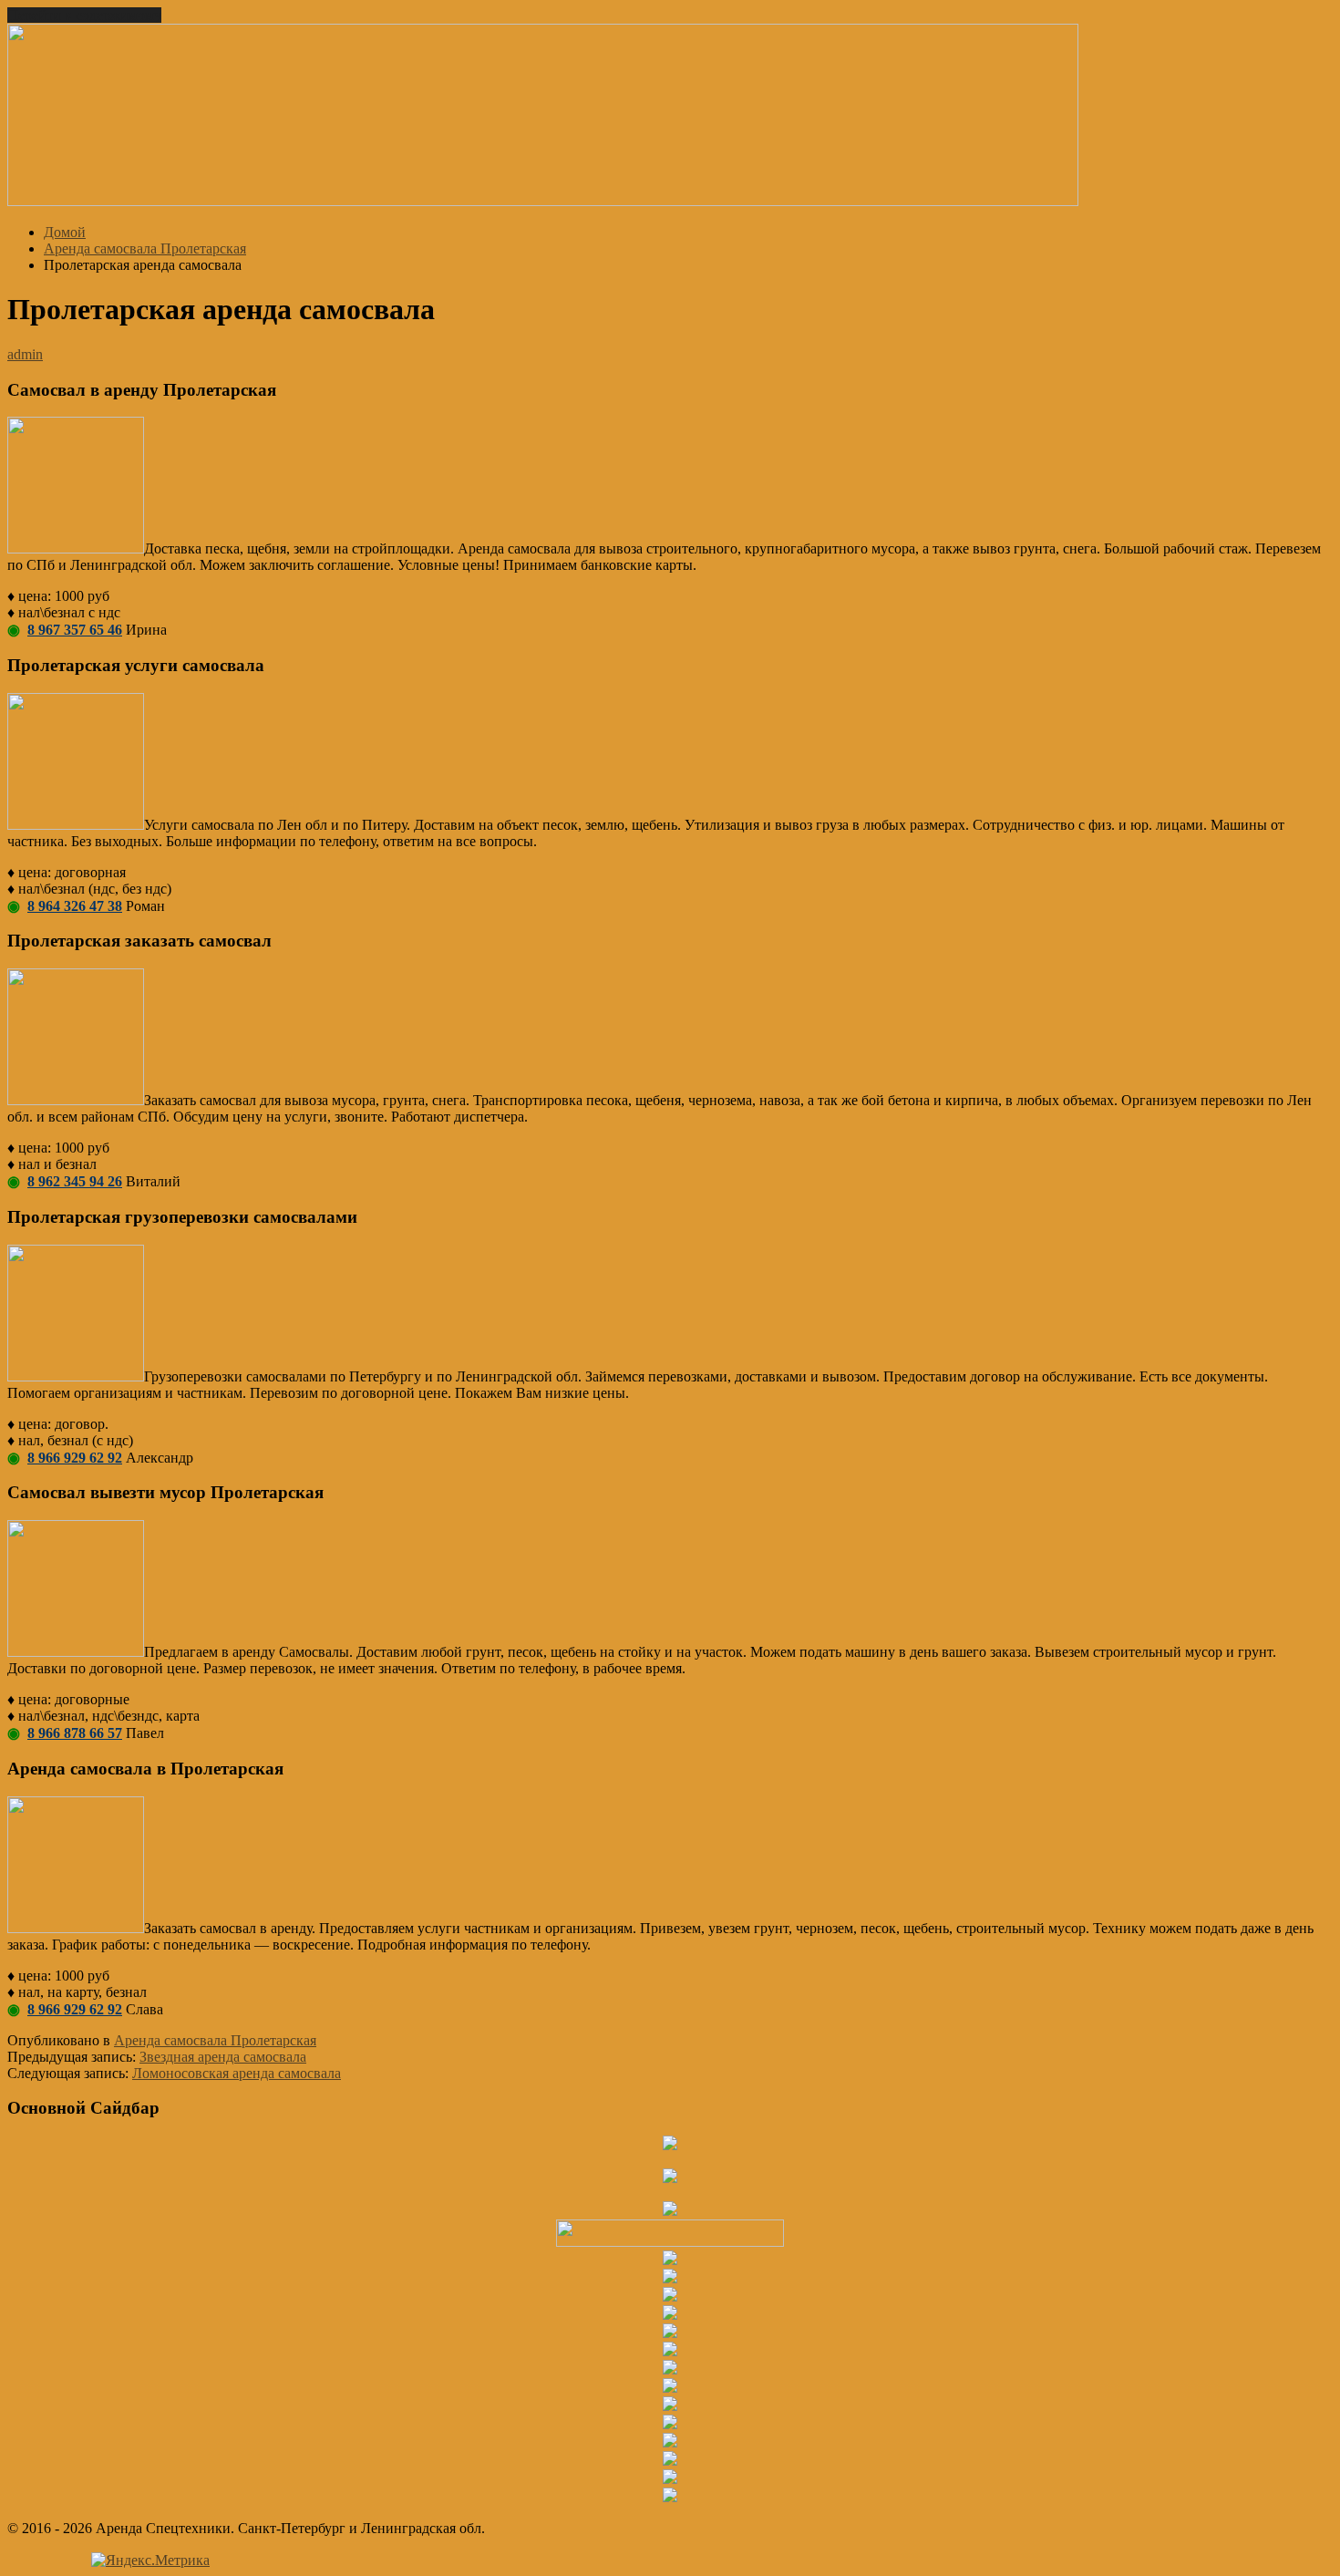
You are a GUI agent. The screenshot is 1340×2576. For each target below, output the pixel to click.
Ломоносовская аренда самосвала (237, 2073)
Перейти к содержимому (84, 15)
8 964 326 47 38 (75, 906)
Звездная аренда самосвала (223, 2057)
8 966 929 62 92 (75, 1458)
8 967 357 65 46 (75, 630)
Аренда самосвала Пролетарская (215, 2040)
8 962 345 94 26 (75, 1181)
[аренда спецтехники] (543, 201)
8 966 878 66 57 (75, 1733)
